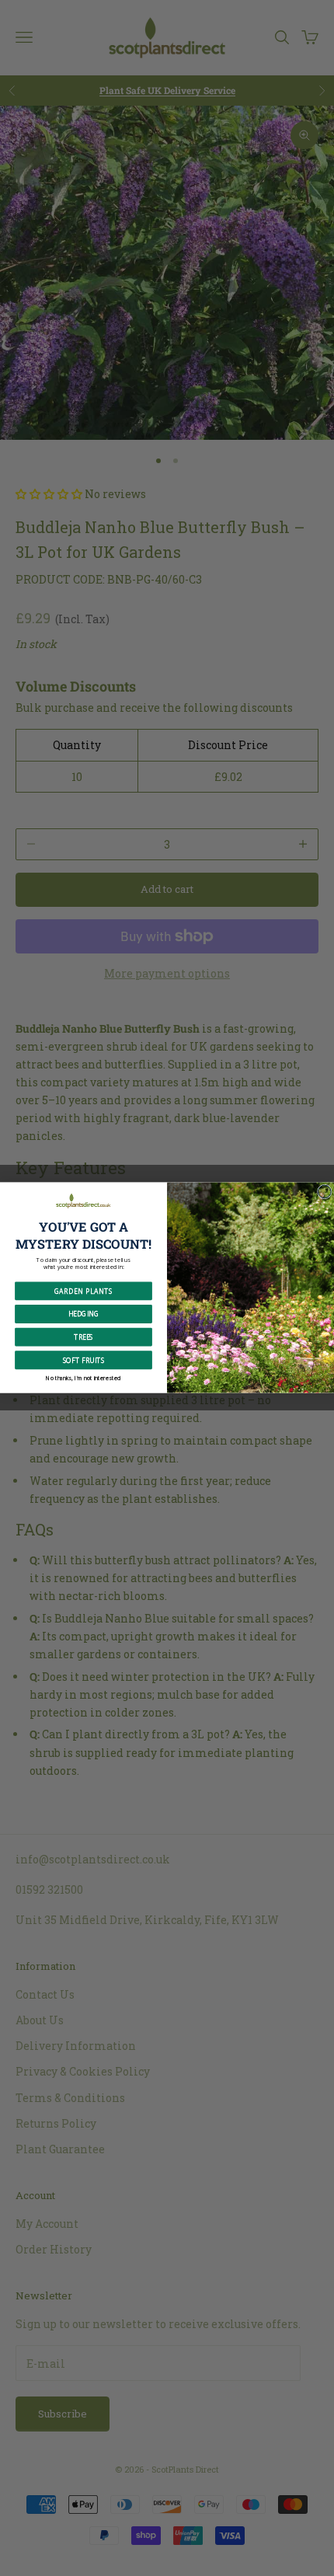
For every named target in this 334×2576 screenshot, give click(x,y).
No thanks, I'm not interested (83, 1378)
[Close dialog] (324, 1192)
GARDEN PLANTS (83, 1291)
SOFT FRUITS (84, 1360)
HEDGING (83, 1314)
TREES (83, 1337)
